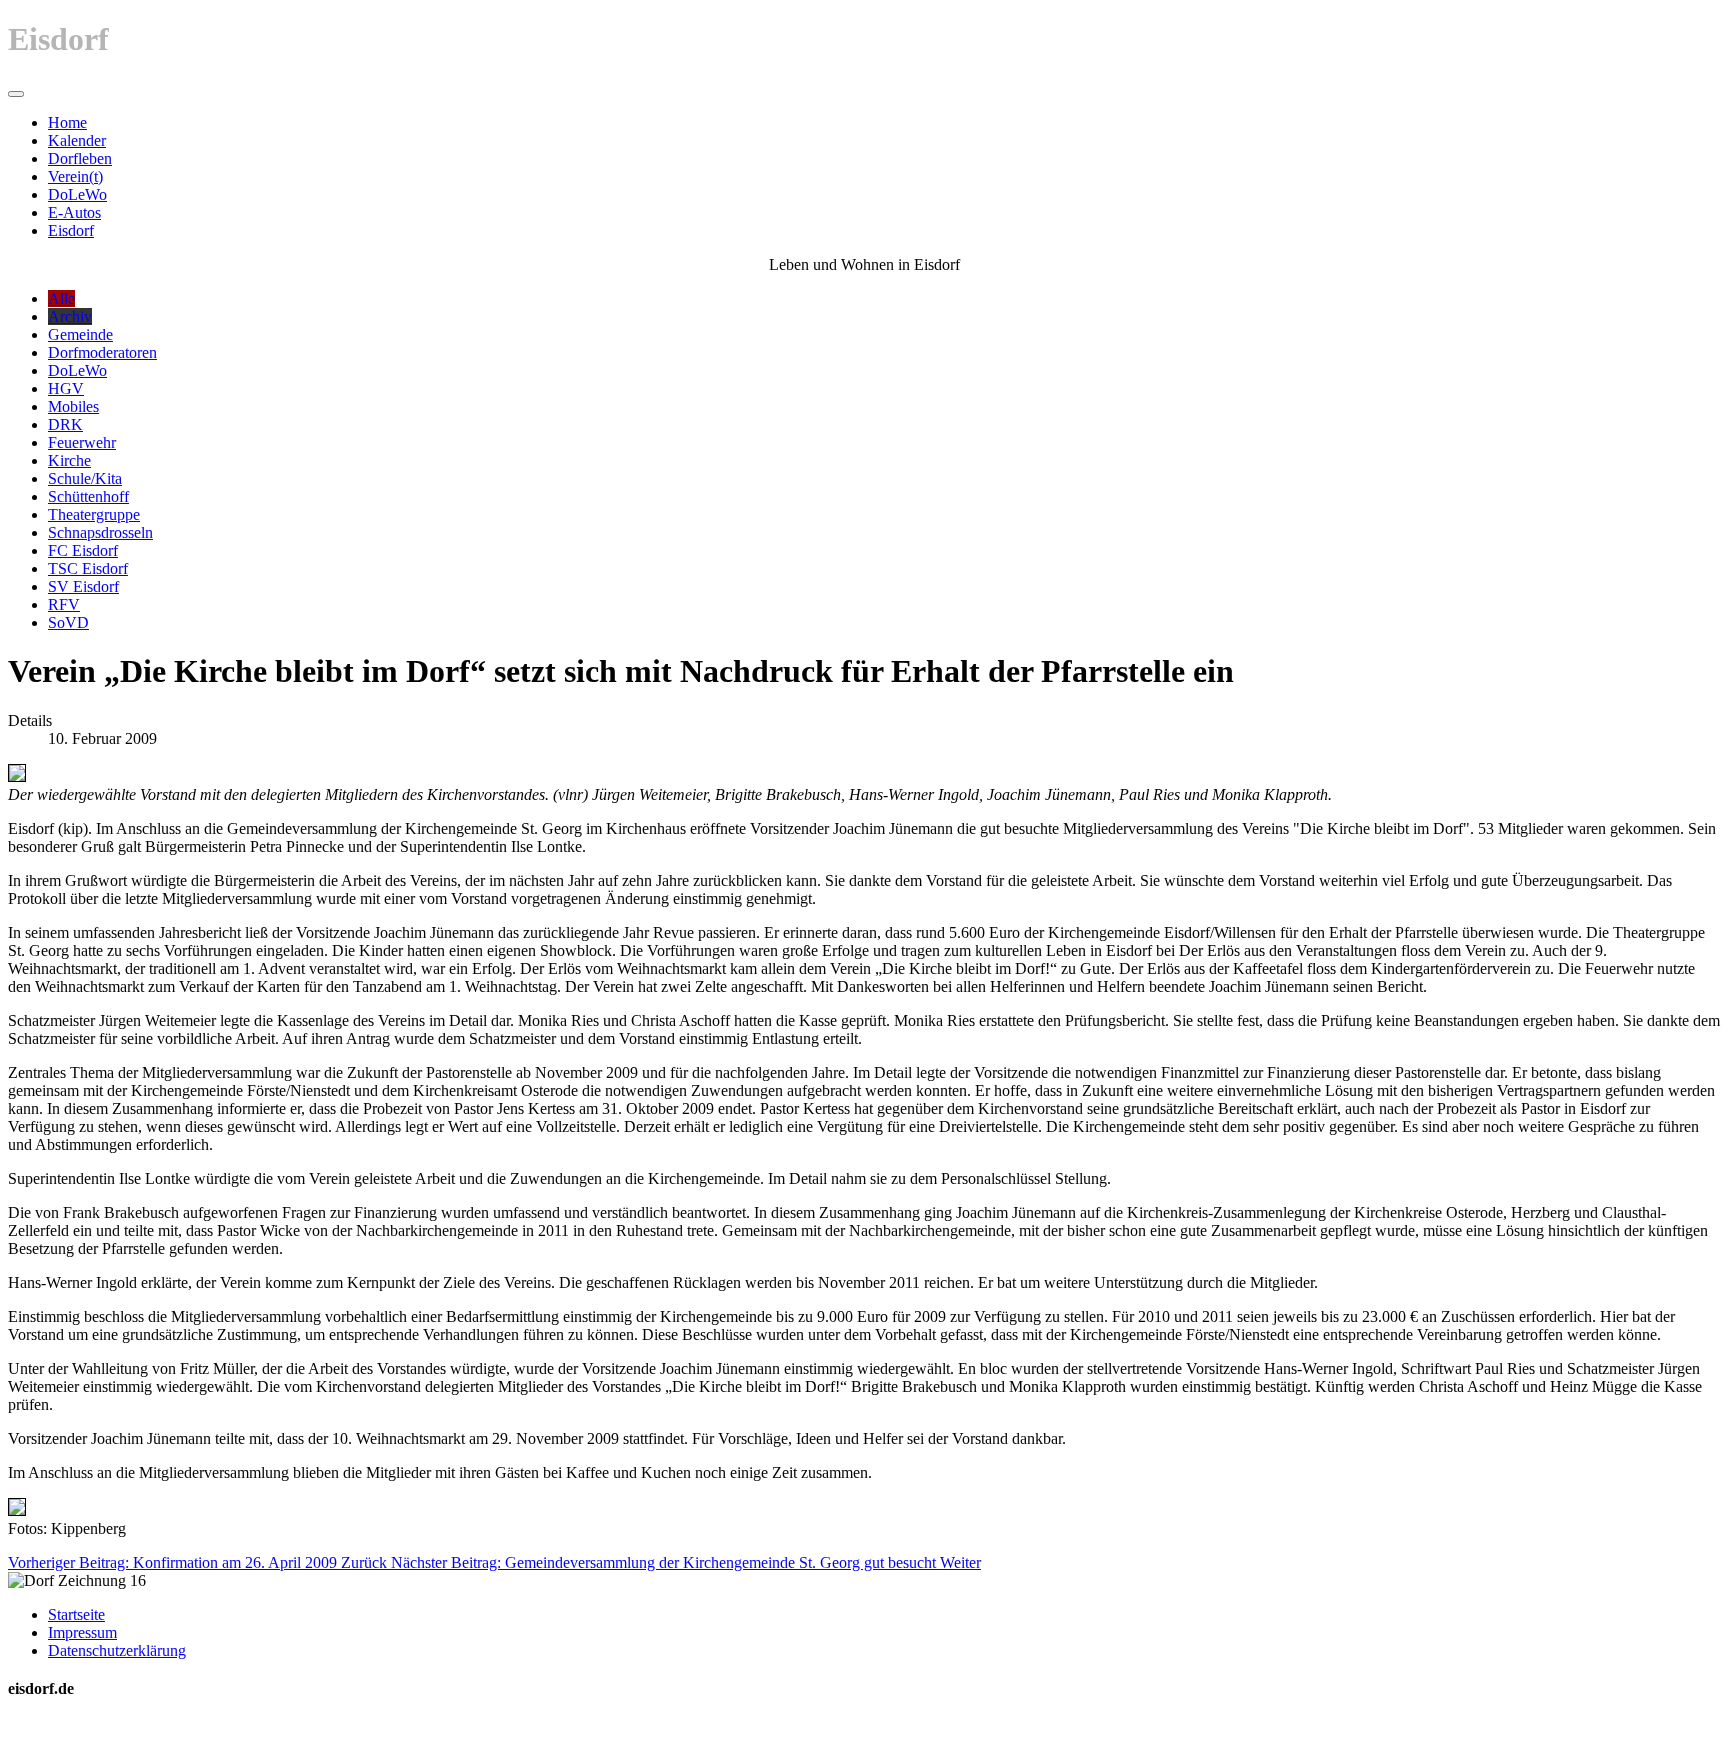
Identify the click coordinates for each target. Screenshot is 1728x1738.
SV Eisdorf (83, 586)
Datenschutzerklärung (117, 1650)
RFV (64, 604)
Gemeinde (80, 334)
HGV (66, 388)
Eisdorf (71, 230)
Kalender (77, 140)
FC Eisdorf (83, 550)
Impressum (82, 1632)
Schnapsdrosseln (100, 532)
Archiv (70, 316)
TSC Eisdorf (88, 568)
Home (67, 122)
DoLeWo (77, 194)
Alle (61, 298)
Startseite (76, 1614)
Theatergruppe (94, 514)
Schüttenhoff (88, 496)
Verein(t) (75, 176)
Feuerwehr (82, 442)
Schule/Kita (85, 478)
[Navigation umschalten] (16, 94)
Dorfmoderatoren (102, 352)
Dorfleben (80, 158)
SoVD (68, 622)
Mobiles (73, 406)
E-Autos (74, 212)
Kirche (69, 460)
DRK (65, 424)
